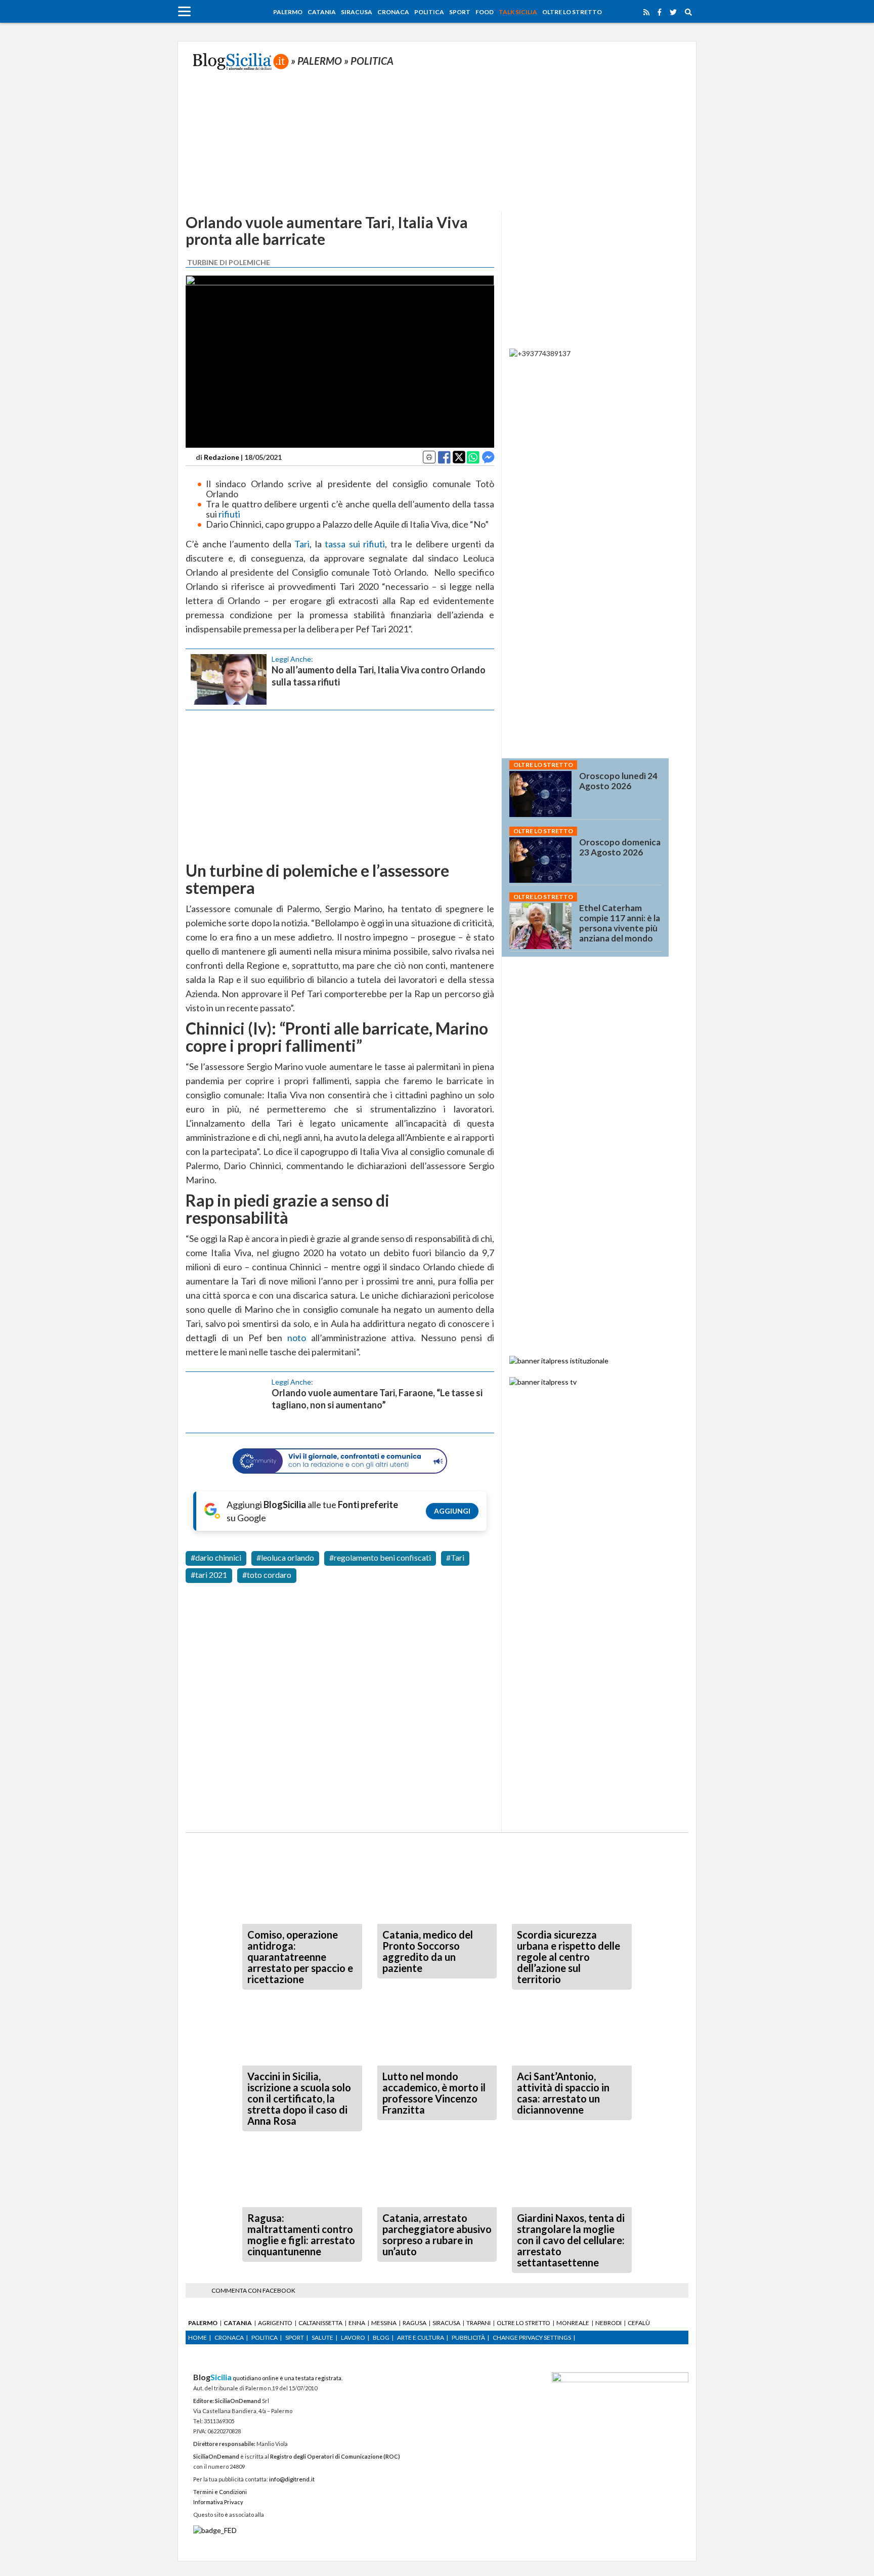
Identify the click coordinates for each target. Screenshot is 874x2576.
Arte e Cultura (421, 2337)
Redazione (222, 457)
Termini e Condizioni (220, 2492)
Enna (357, 2323)
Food (485, 12)
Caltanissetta (320, 2323)
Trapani (478, 2323)
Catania (322, 12)
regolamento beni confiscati (382, 1557)
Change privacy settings (532, 2337)
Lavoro (353, 2337)
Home (198, 2337)
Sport (460, 12)
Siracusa (357, 12)
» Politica (369, 61)
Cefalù (639, 2323)
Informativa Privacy (218, 2502)
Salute (322, 2337)
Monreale (573, 2323)
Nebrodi (608, 2323)
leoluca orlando (288, 1557)
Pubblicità (468, 2337)
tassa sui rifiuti (355, 544)
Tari (302, 544)
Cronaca (393, 12)
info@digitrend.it (292, 2479)
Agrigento (275, 2323)
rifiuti (229, 514)
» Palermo (317, 61)
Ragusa (414, 2323)
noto (297, 1338)
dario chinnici (218, 1557)
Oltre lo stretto (572, 12)
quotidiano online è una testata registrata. (268, 2378)
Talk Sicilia (518, 12)
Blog (381, 2337)
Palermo (288, 12)
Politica (429, 12)
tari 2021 (211, 1575)
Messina (384, 2323)
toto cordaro (269, 1575)
